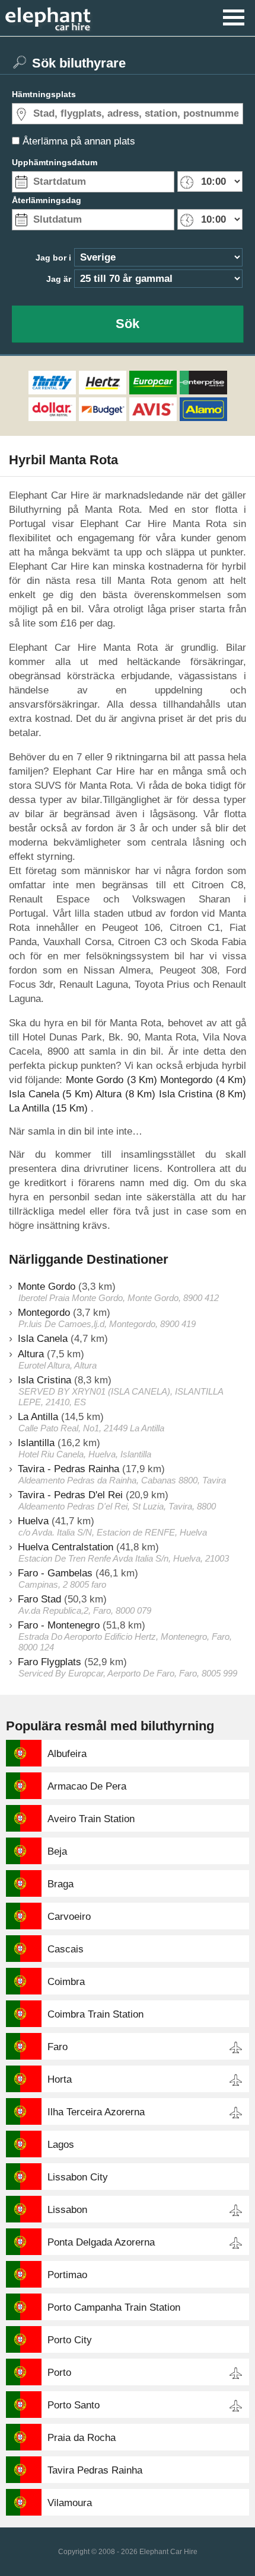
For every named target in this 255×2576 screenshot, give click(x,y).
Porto (59, 2373)
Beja (57, 1851)
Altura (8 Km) (125, 1094)
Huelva (33, 1521)
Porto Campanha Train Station (114, 2307)
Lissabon (67, 2210)
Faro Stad (39, 1599)
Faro (58, 2047)
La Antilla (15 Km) (48, 1108)
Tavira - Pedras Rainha (68, 1469)
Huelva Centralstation (66, 1547)
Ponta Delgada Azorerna (101, 2242)
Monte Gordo (47, 1287)
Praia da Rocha (82, 2438)
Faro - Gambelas (55, 1573)
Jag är (59, 279)
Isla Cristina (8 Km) (203, 1094)
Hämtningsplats (44, 94)
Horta (60, 2079)
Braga (60, 1884)
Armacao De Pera (87, 1786)
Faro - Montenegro (59, 1625)
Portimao (67, 2275)
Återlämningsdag (47, 200)
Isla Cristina (44, 1380)
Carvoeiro (69, 1917)
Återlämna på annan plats (79, 141)
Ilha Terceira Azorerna (96, 2112)
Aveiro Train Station (91, 1819)
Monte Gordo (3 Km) (111, 1080)
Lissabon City (78, 2177)
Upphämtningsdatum (55, 162)
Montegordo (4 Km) (203, 1080)
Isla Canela (43, 1339)
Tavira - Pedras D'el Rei (70, 1495)
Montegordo (44, 1313)
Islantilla (36, 1443)
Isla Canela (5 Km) (51, 1094)
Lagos (61, 2145)
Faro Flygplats (50, 1662)
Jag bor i (53, 258)
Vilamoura (70, 2503)
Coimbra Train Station (95, 2014)
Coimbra (66, 1982)
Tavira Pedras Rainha (95, 2470)
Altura (31, 1354)
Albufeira (67, 1754)
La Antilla (38, 1417)
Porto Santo (74, 2405)
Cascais (66, 1949)
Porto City (70, 2340)
